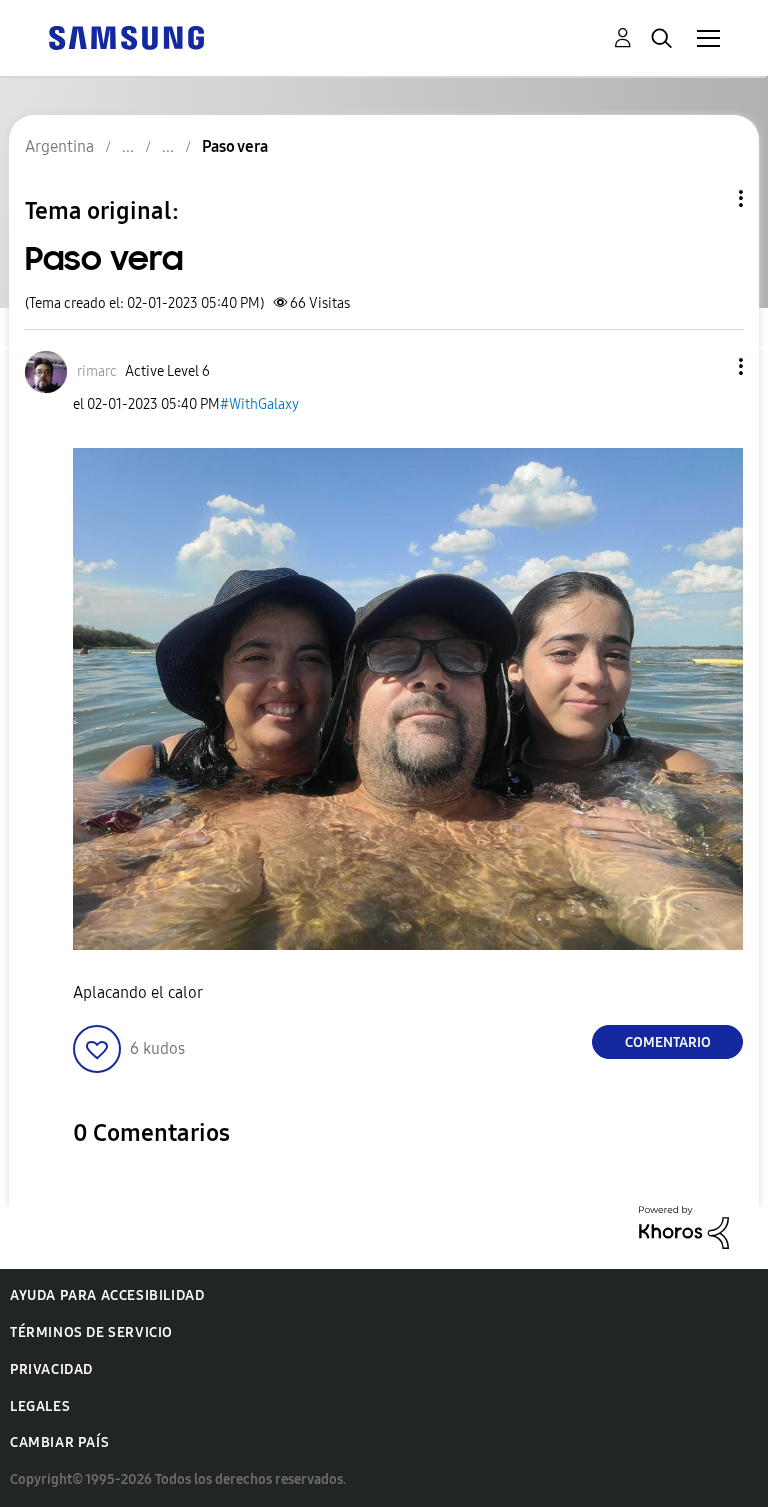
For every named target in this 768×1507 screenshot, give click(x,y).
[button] (708, 366)
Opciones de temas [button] (707, 198)
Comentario (668, 1042)
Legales (40, 1406)
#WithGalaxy (259, 404)
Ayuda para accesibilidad (107, 1295)
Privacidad (51, 1369)
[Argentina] (126, 36)
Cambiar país (59, 1442)
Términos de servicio (91, 1332)
